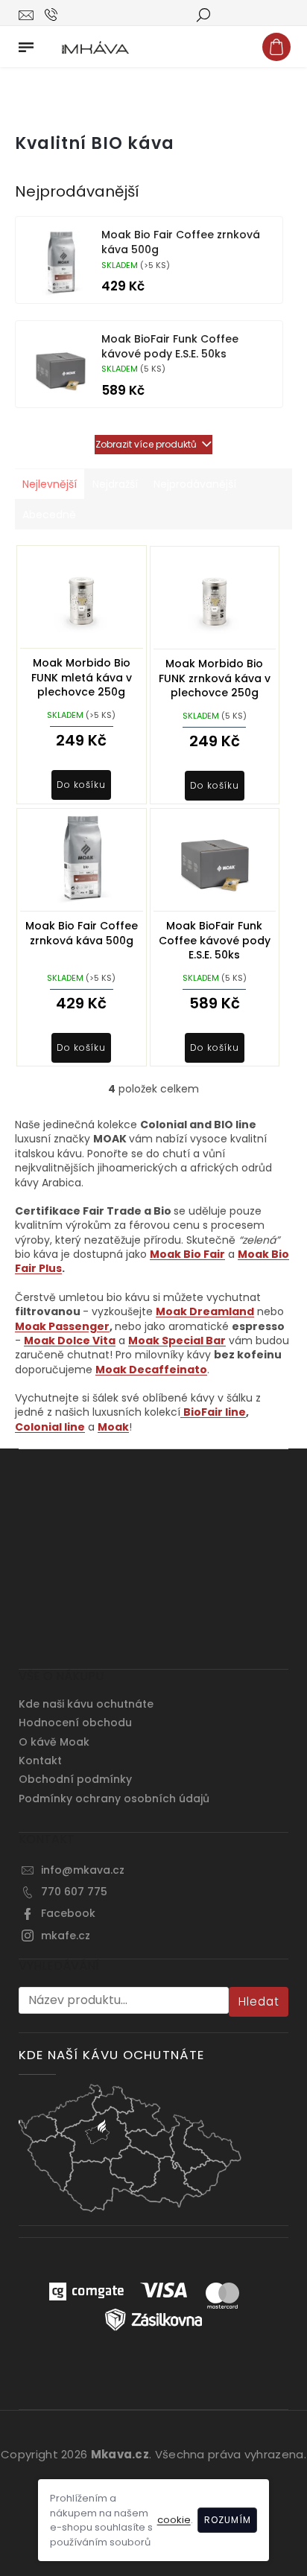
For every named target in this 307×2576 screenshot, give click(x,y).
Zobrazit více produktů (146, 444)
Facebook (68, 1913)
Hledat (259, 2001)
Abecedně (49, 515)
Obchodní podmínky (75, 1779)
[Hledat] (203, 14)
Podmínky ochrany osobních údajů (114, 1799)
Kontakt (40, 1761)
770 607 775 (74, 1892)
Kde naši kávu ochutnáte (86, 1704)
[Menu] (26, 44)
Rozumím (228, 2520)
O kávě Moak (54, 1742)
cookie (174, 2520)
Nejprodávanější (195, 484)
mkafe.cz (66, 1936)
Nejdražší (115, 484)
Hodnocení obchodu (75, 1723)
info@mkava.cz (83, 1870)
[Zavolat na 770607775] (65, 14)
